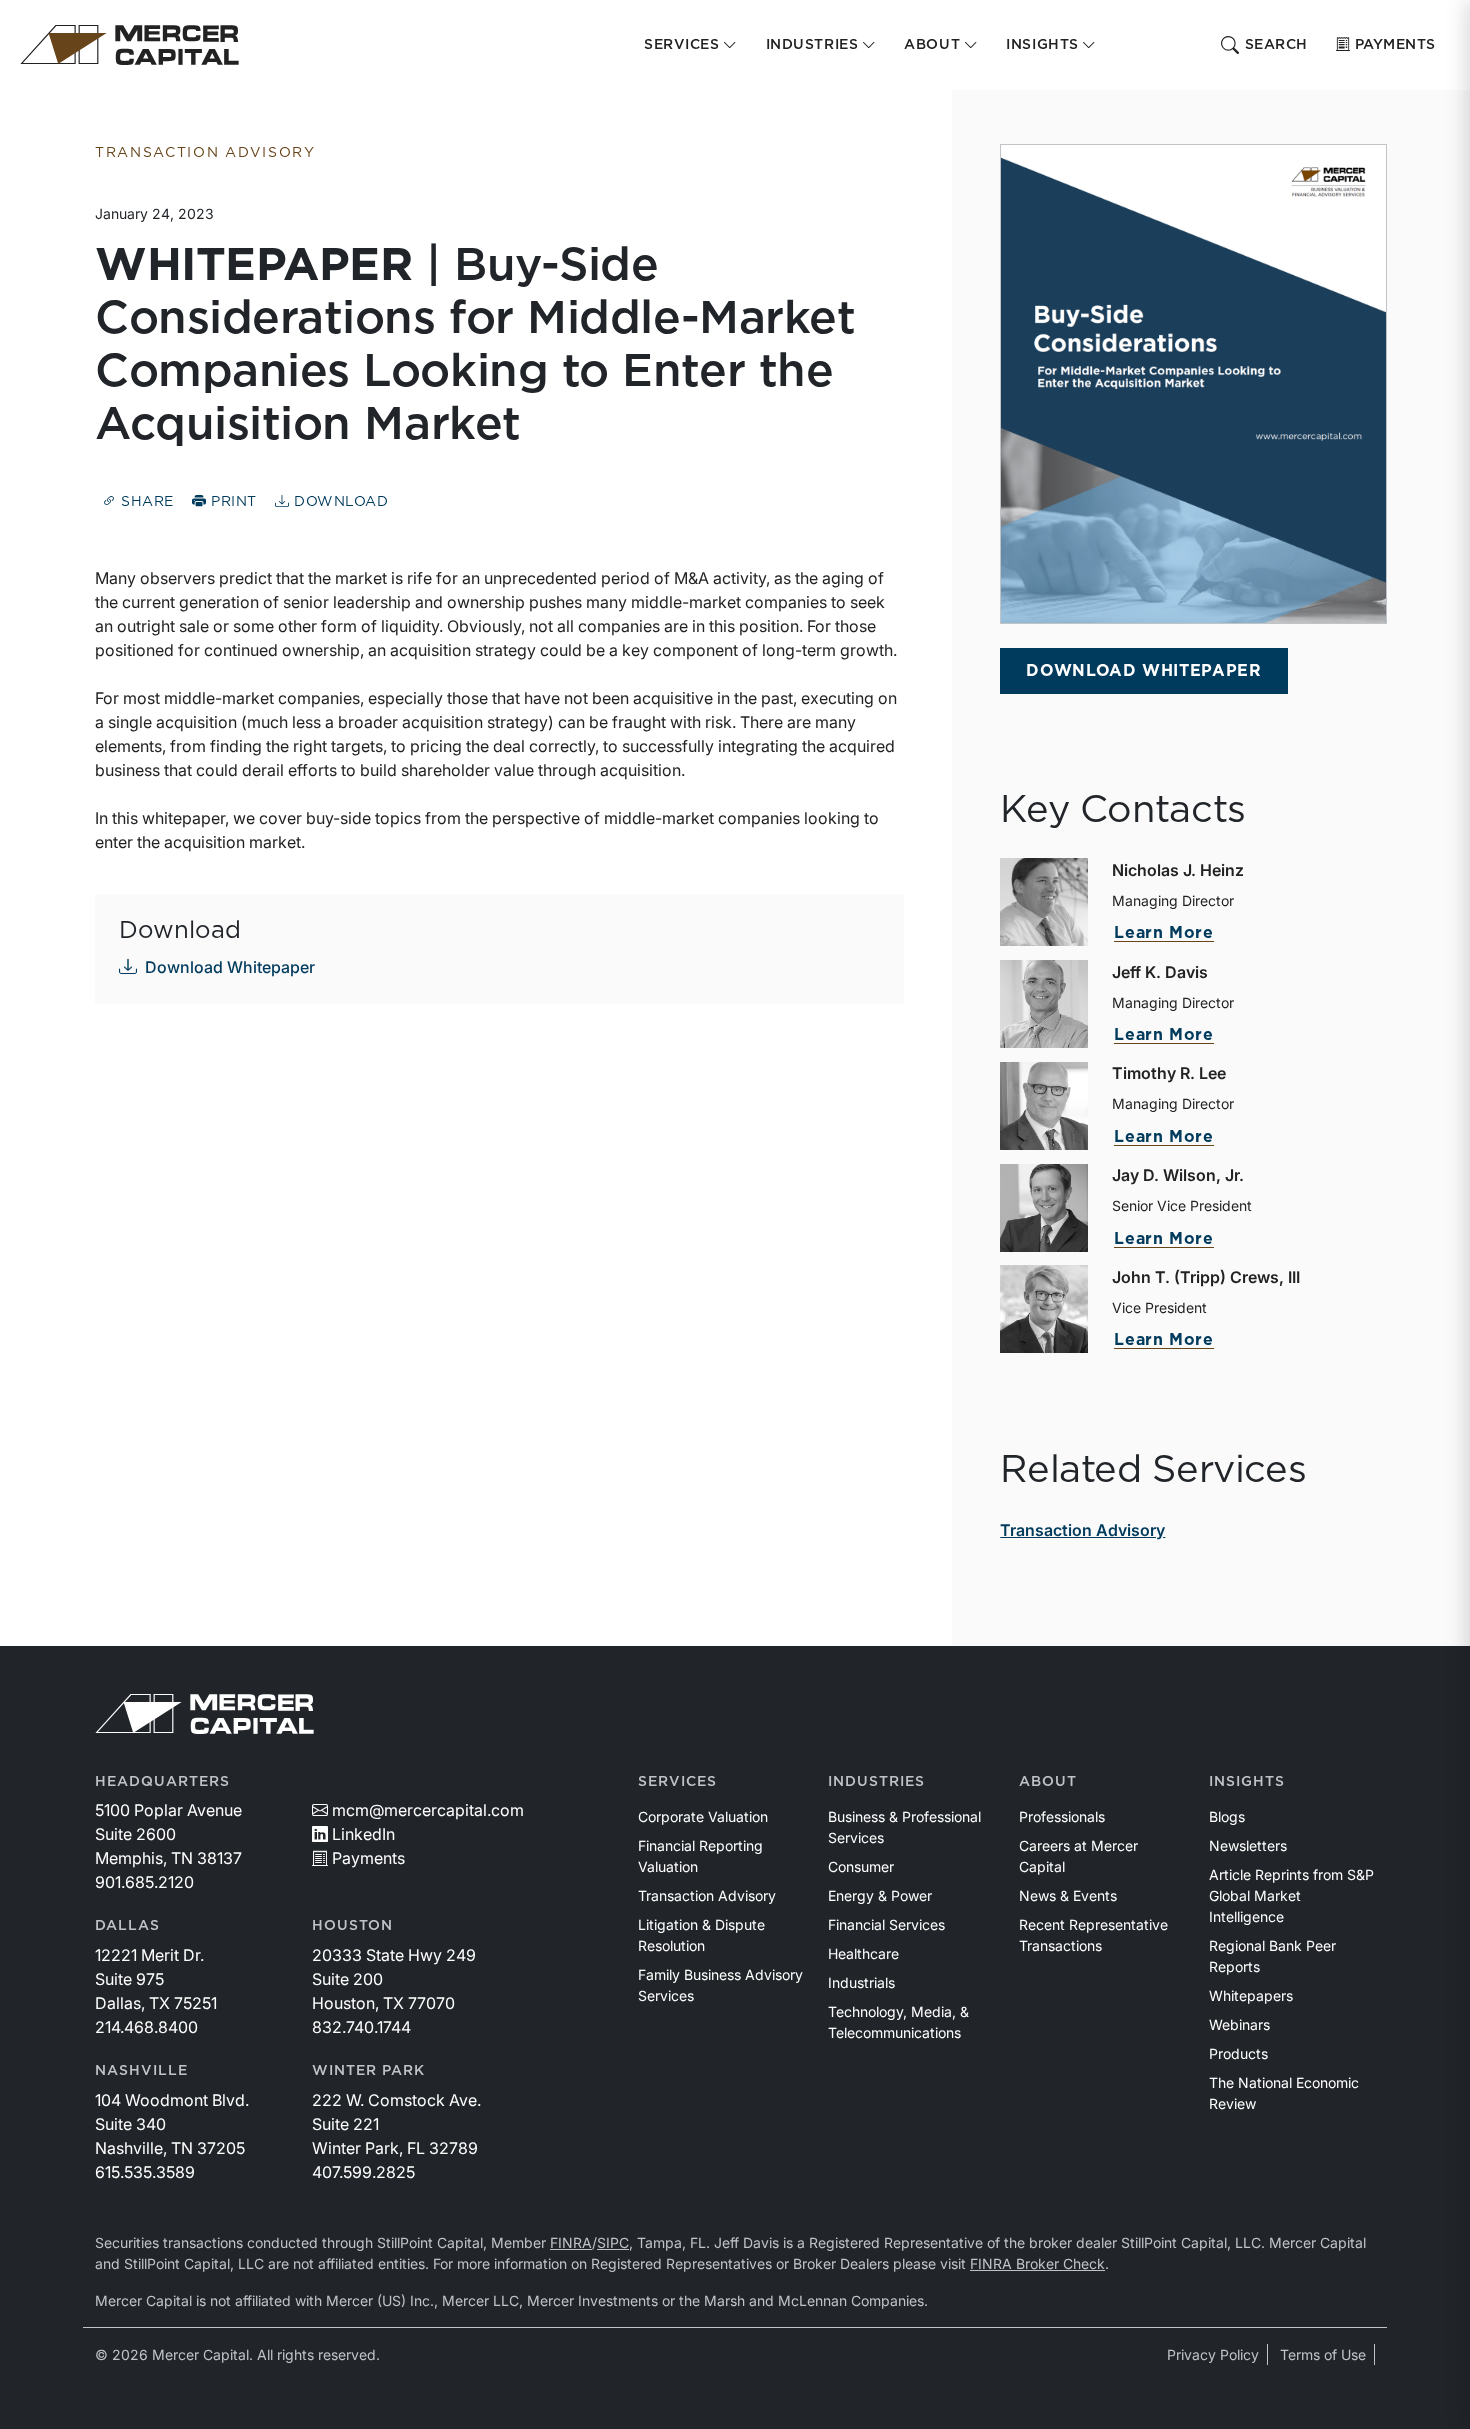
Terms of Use (1323, 2354)
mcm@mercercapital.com (428, 1810)
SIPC (613, 2242)
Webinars (1239, 2024)
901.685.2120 (144, 1882)
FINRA (571, 2242)
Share (145, 502)
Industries (876, 1782)
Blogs (1227, 1816)
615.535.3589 (145, 2172)
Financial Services (886, 1924)
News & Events (1068, 1895)
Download (338, 502)
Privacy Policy (1213, 2354)
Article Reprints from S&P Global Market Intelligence (1291, 1895)
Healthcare (863, 1953)
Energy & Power (880, 1895)
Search (1276, 45)
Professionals (1062, 1816)
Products (1238, 2053)
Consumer (861, 1866)
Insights (1247, 1782)
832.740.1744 (361, 2027)
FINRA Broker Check (1037, 2263)
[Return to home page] (129, 45)
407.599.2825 (363, 2172)
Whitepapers (1251, 1995)
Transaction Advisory (1082, 1530)
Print (232, 502)
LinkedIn (363, 1834)
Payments (1395, 45)
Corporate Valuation (703, 1816)
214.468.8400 (146, 2027)
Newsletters (1248, 1845)
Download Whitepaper (230, 967)
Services (677, 1782)
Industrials (861, 1982)
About (1048, 1782)
